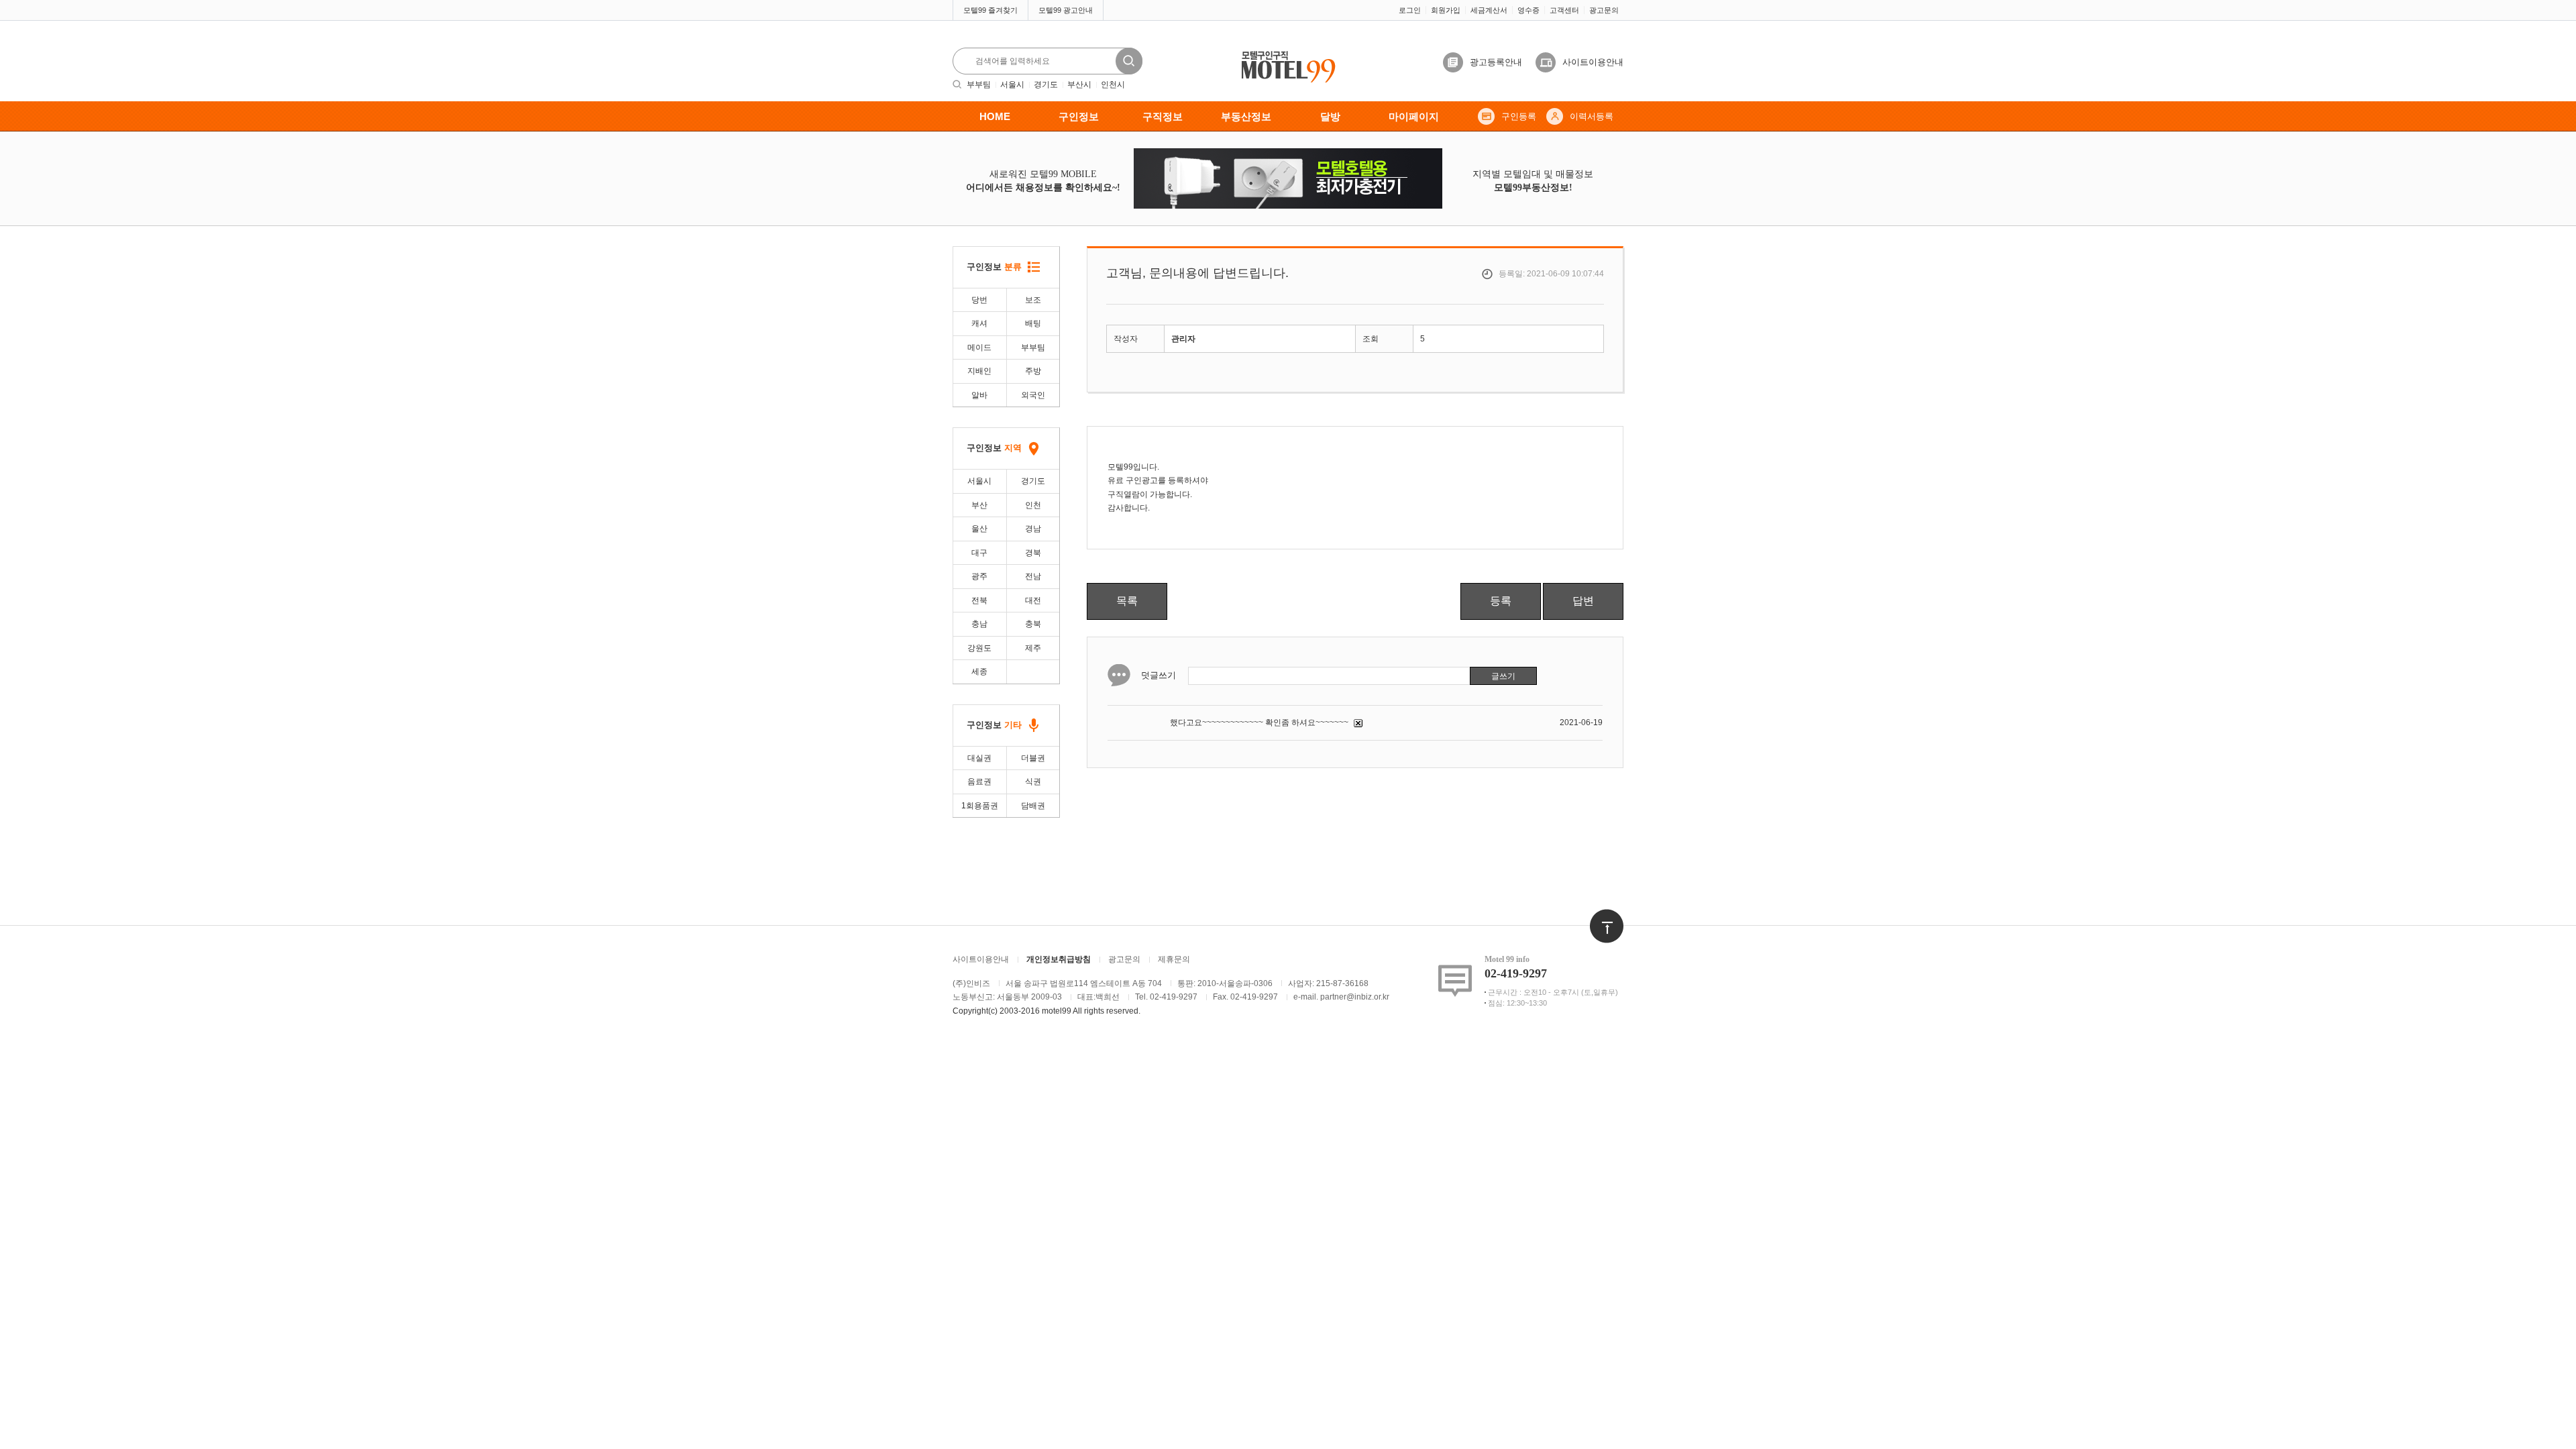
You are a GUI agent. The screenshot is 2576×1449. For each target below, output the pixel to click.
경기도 (1046, 85)
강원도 (979, 648)
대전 (1033, 600)
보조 (1033, 300)
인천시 (1113, 85)
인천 (1033, 505)
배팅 (1033, 323)
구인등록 (1519, 116)
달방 (1330, 116)
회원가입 (1446, 10)
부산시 (1079, 85)
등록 (1501, 601)
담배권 (1033, 806)
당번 (979, 300)
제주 (1033, 648)
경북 (1033, 553)
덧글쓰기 (1159, 675)
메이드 (979, 347)
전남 (1033, 576)
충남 (979, 624)
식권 (1033, 782)
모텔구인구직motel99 (1279, 52)
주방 (1033, 371)
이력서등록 (1592, 116)
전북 (979, 600)
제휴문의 (1174, 959)
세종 (979, 672)
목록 (1127, 601)
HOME (995, 116)
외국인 (1033, 395)
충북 (1033, 624)
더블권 (1033, 758)
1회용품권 (980, 806)
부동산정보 (1246, 116)
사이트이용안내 (1593, 62)
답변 (1583, 601)
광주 (979, 576)
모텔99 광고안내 (1066, 10)
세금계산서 (1489, 10)
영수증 (1528, 10)
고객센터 (1564, 10)
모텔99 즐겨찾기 (990, 10)
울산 (979, 529)
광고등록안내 (1496, 62)
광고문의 (1604, 10)
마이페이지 (1414, 116)
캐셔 (979, 323)
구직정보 (1163, 116)
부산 (979, 505)
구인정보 (1079, 116)
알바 (979, 395)
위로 (1598, 916)
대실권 (979, 758)
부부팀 (979, 85)
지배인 (979, 371)
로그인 (1410, 10)
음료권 (979, 782)
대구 (979, 553)
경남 (1033, 529)
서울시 (1012, 85)
